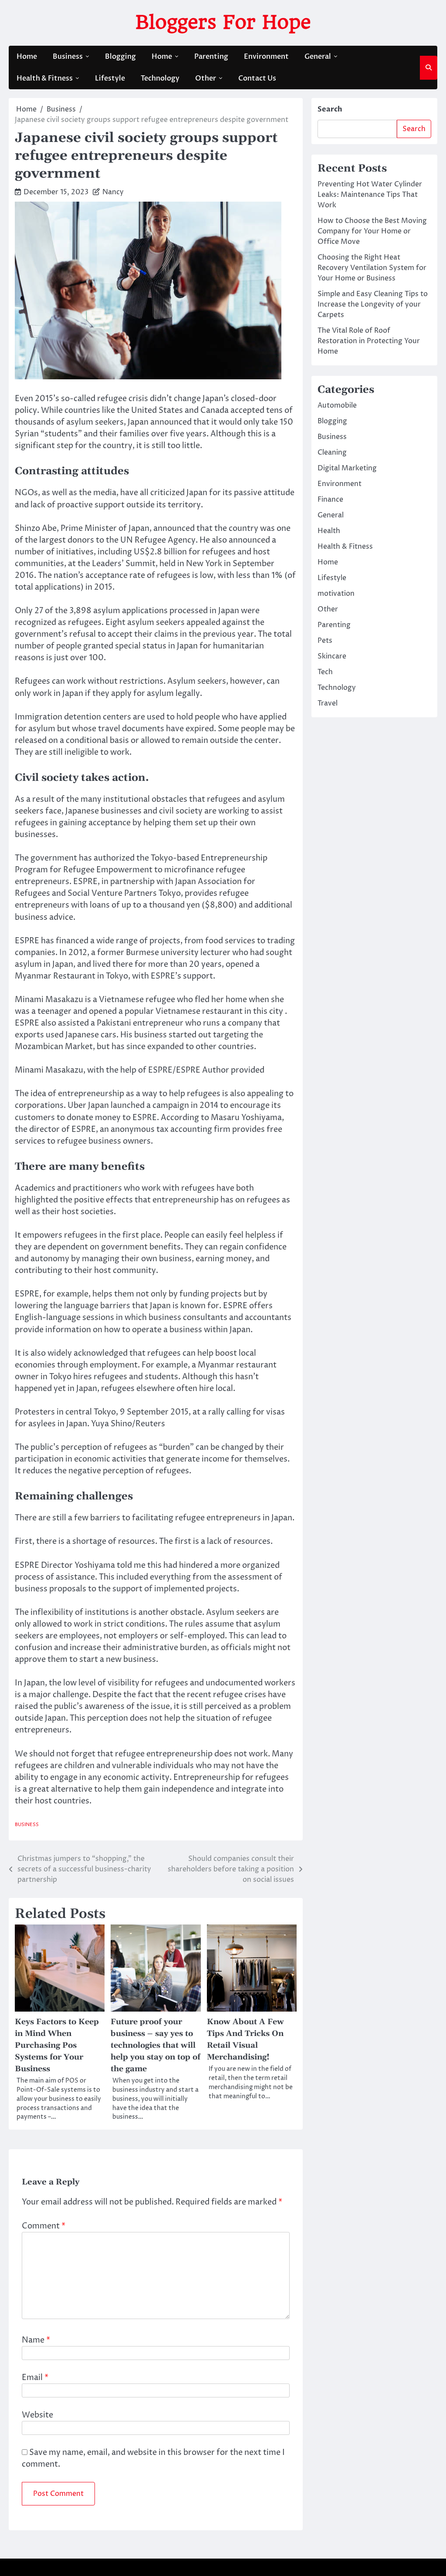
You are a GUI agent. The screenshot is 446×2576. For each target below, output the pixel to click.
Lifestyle (110, 78)
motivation (336, 594)
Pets (325, 641)
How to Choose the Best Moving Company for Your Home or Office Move (372, 231)
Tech (325, 672)
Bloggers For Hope (223, 22)
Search (330, 109)
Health (329, 531)
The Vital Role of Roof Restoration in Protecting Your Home (369, 341)
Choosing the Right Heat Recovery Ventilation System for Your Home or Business (372, 268)
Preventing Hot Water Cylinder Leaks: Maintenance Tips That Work (370, 195)
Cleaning (332, 452)
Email (35, 2378)
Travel (328, 703)
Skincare (332, 656)
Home (27, 57)
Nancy (113, 192)
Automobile (337, 405)
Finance (330, 500)
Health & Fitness (45, 78)
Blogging (120, 57)
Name (36, 2340)
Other (206, 78)
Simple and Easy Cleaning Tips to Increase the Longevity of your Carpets (373, 304)
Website (37, 2415)
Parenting (211, 57)
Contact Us (257, 78)
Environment (266, 57)
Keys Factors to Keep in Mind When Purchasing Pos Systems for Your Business (57, 2045)
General (318, 57)
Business (68, 57)
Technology (160, 78)
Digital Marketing (347, 468)
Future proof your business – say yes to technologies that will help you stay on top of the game (155, 2045)
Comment (44, 2226)
